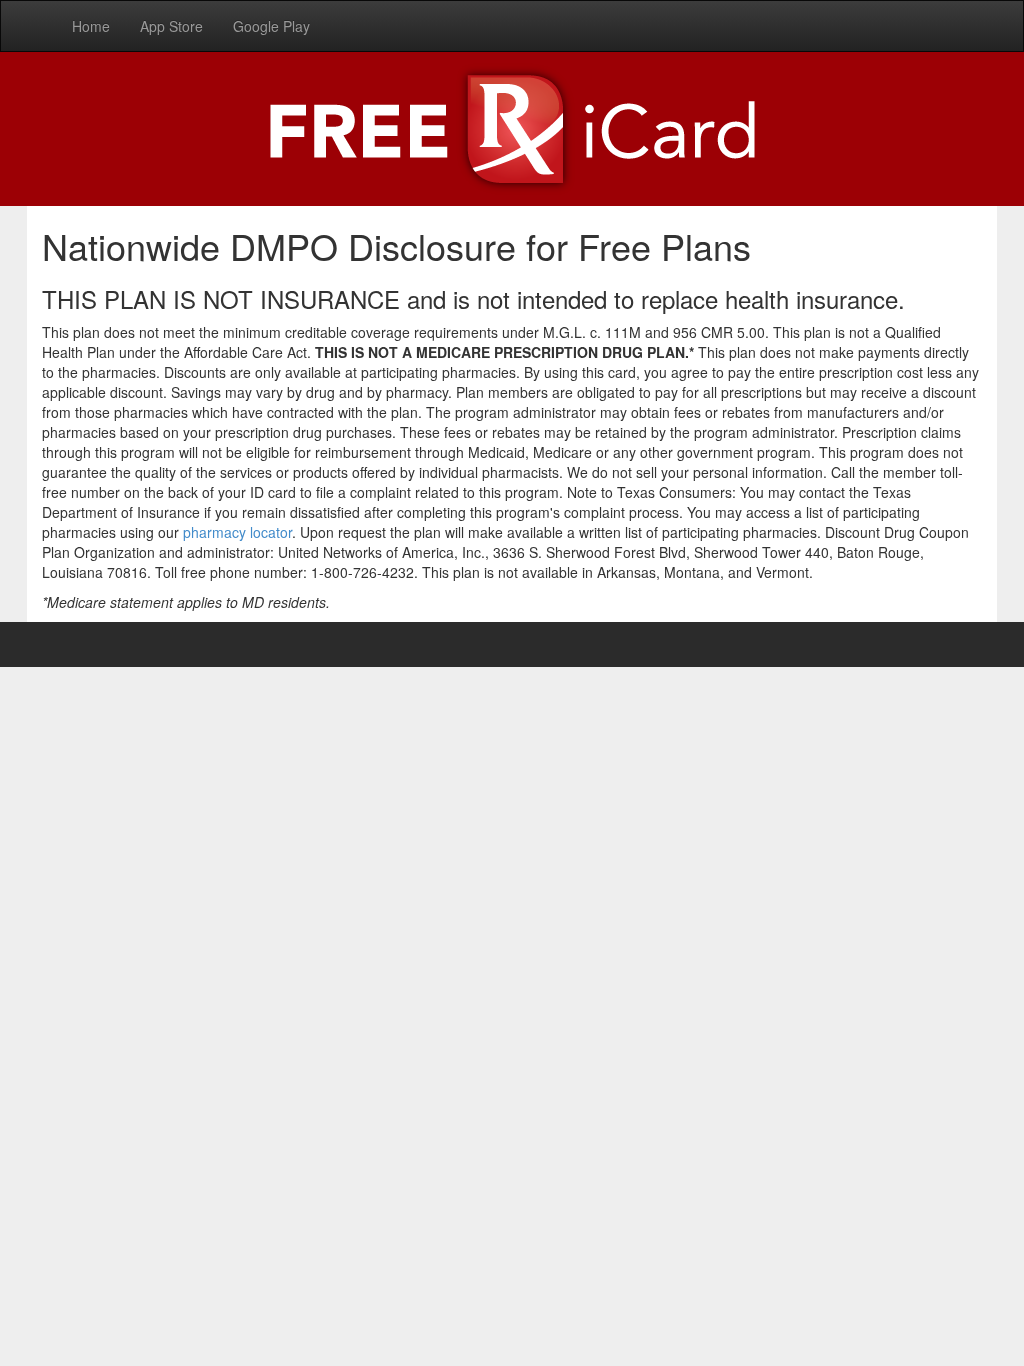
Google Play (271, 26)
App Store (171, 26)
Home (91, 26)
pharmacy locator (237, 532)
